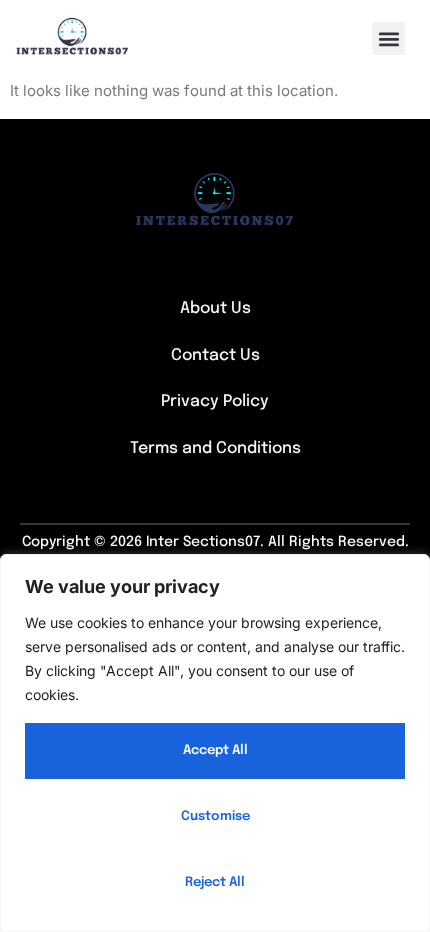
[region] (215, 743)
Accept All (215, 750)
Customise (215, 816)
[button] (388, 38)
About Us (215, 308)
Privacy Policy (215, 401)
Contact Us (215, 355)
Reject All (215, 882)
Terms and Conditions (215, 448)
